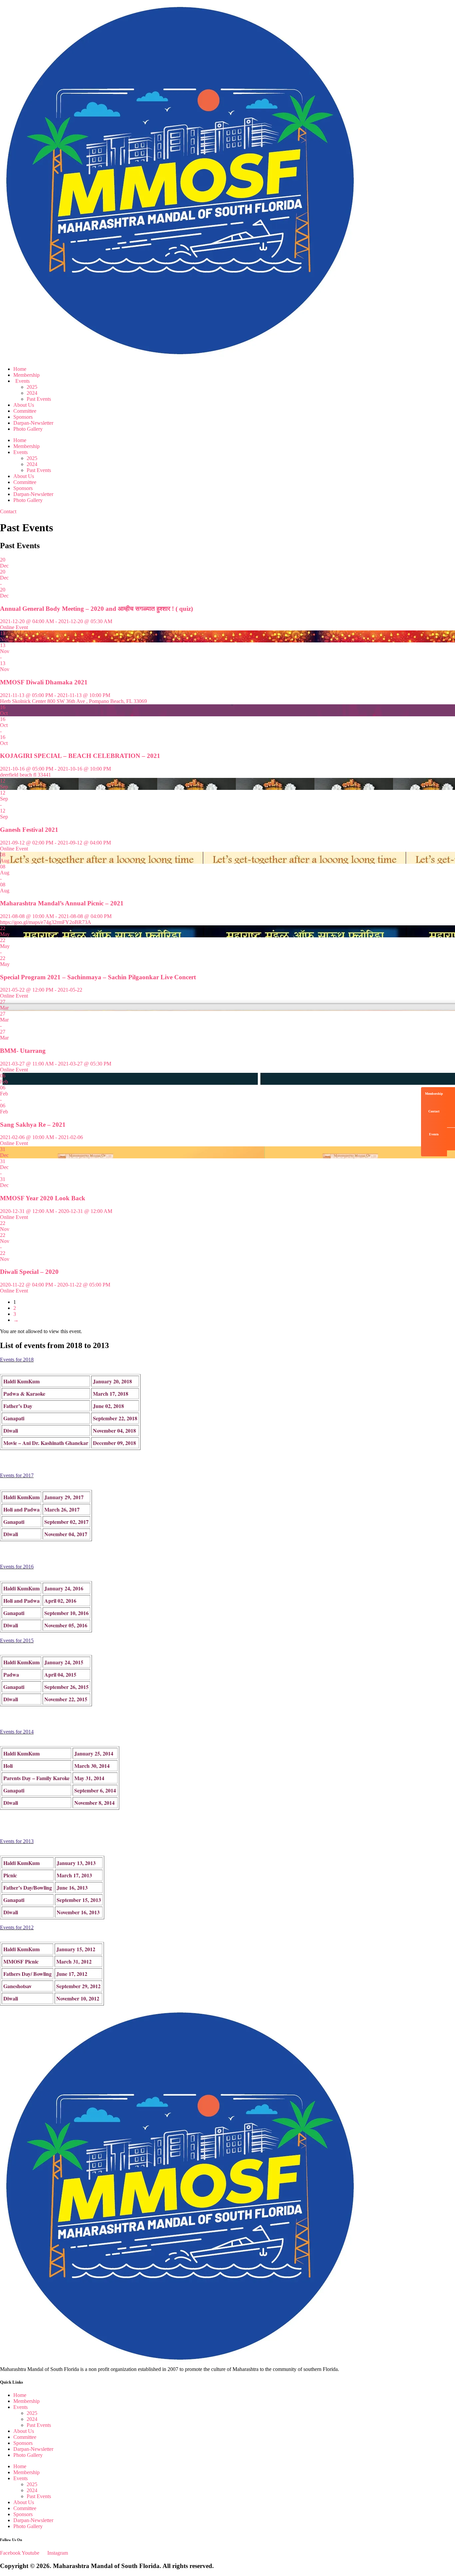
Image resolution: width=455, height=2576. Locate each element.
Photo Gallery (28, 429)
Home (20, 369)
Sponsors (23, 417)
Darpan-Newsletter (33, 423)
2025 (32, 387)
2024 (32, 393)
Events (22, 381)
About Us (24, 405)
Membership (26, 375)
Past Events (39, 399)
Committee (25, 411)
